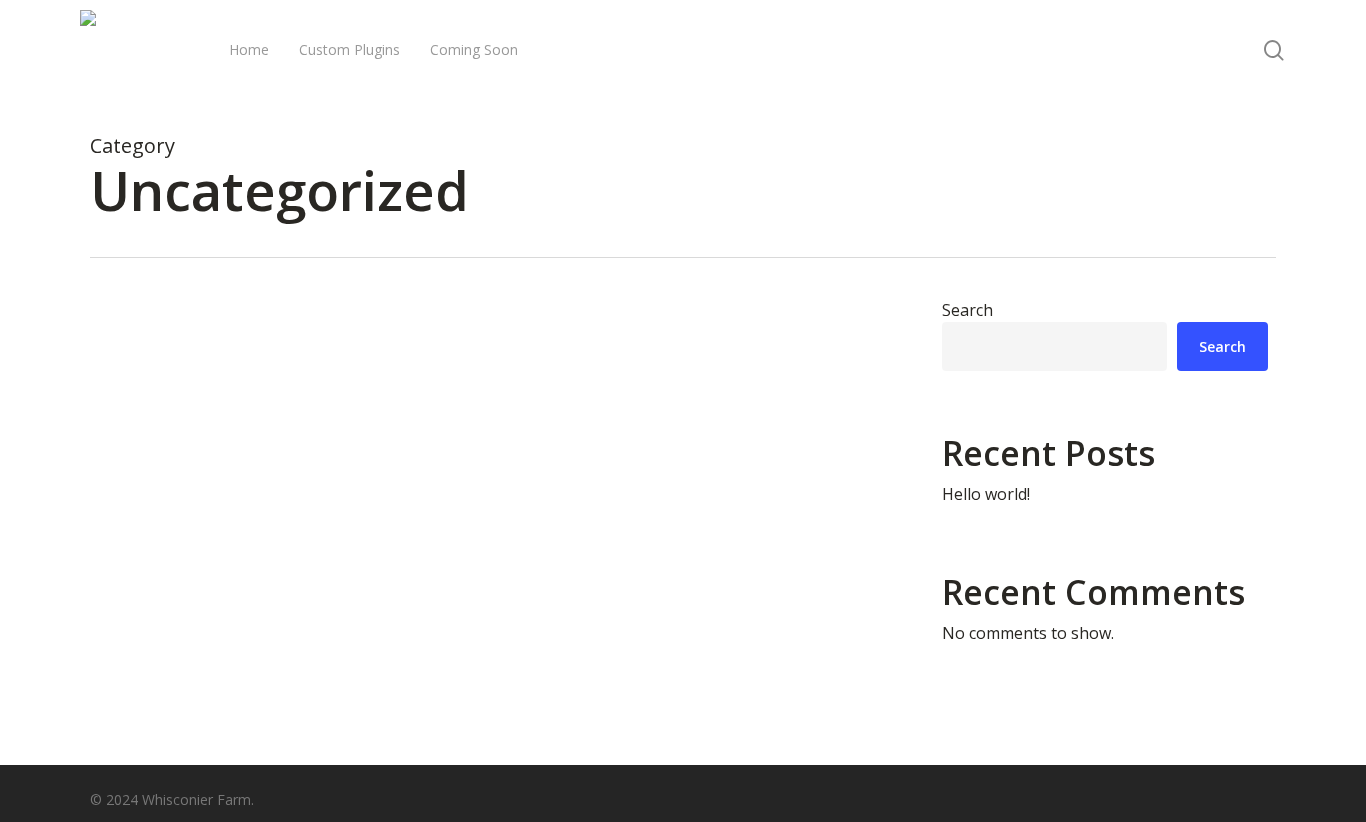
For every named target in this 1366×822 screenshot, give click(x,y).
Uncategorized (171, 713)
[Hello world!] (488, 591)
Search (967, 310)
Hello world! (986, 494)
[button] (1274, 50)
